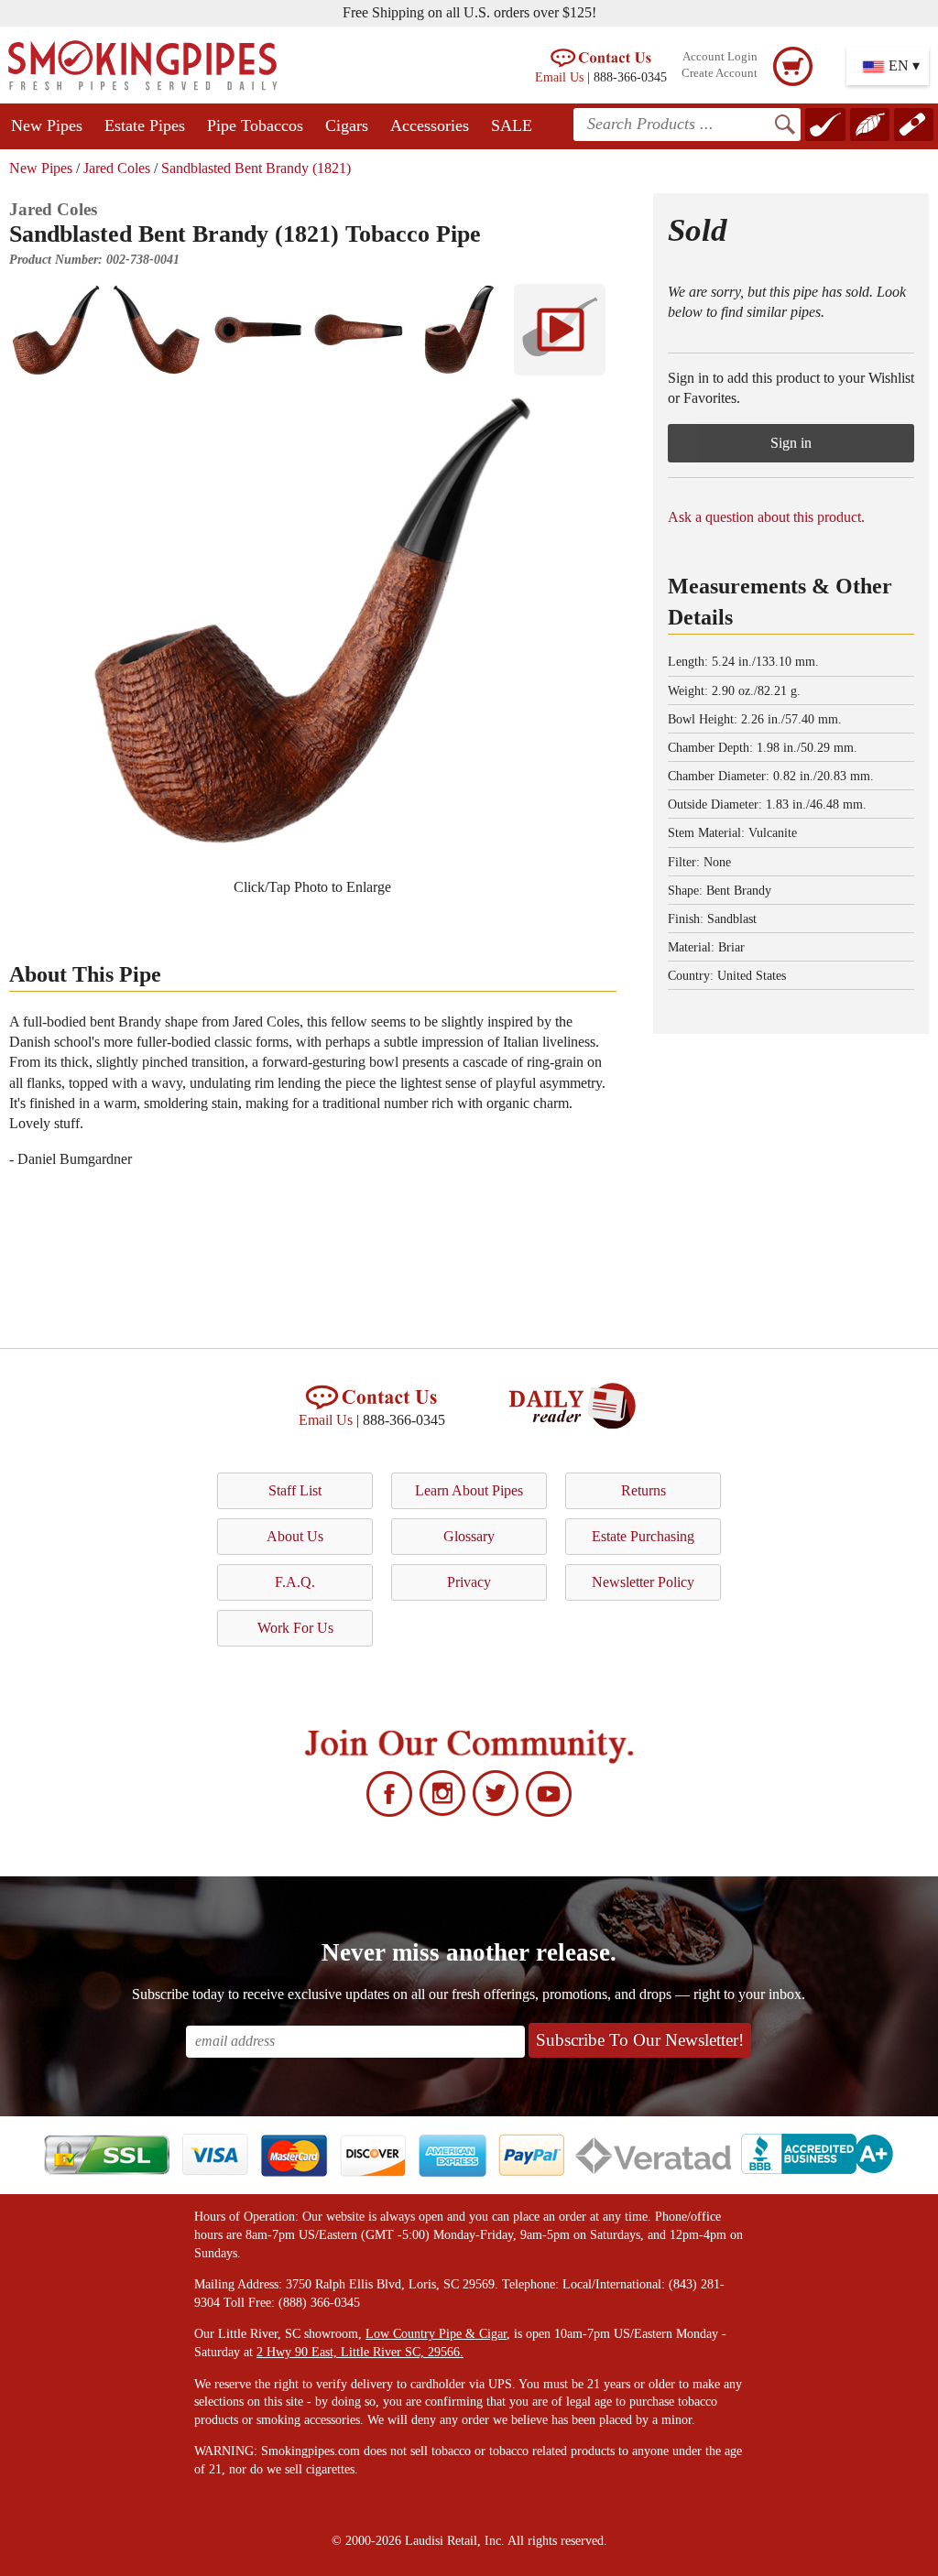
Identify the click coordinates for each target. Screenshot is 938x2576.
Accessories (430, 125)
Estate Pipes (145, 125)
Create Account (720, 73)
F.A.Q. (295, 1582)
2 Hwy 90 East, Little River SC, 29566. (360, 2352)
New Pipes (47, 125)
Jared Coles (117, 168)
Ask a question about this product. (766, 517)
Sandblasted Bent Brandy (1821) (256, 168)
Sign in (791, 443)
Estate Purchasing (643, 1536)
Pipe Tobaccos (255, 125)
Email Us (559, 77)
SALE (512, 125)
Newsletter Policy (643, 1582)
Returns (644, 1490)
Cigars (347, 125)
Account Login (720, 57)
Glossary (469, 1536)
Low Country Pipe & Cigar (436, 2334)
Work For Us (295, 1628)
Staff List (295, 1490)
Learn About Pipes (469, 1490)
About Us (295, 1536)
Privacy (469, 1582)
